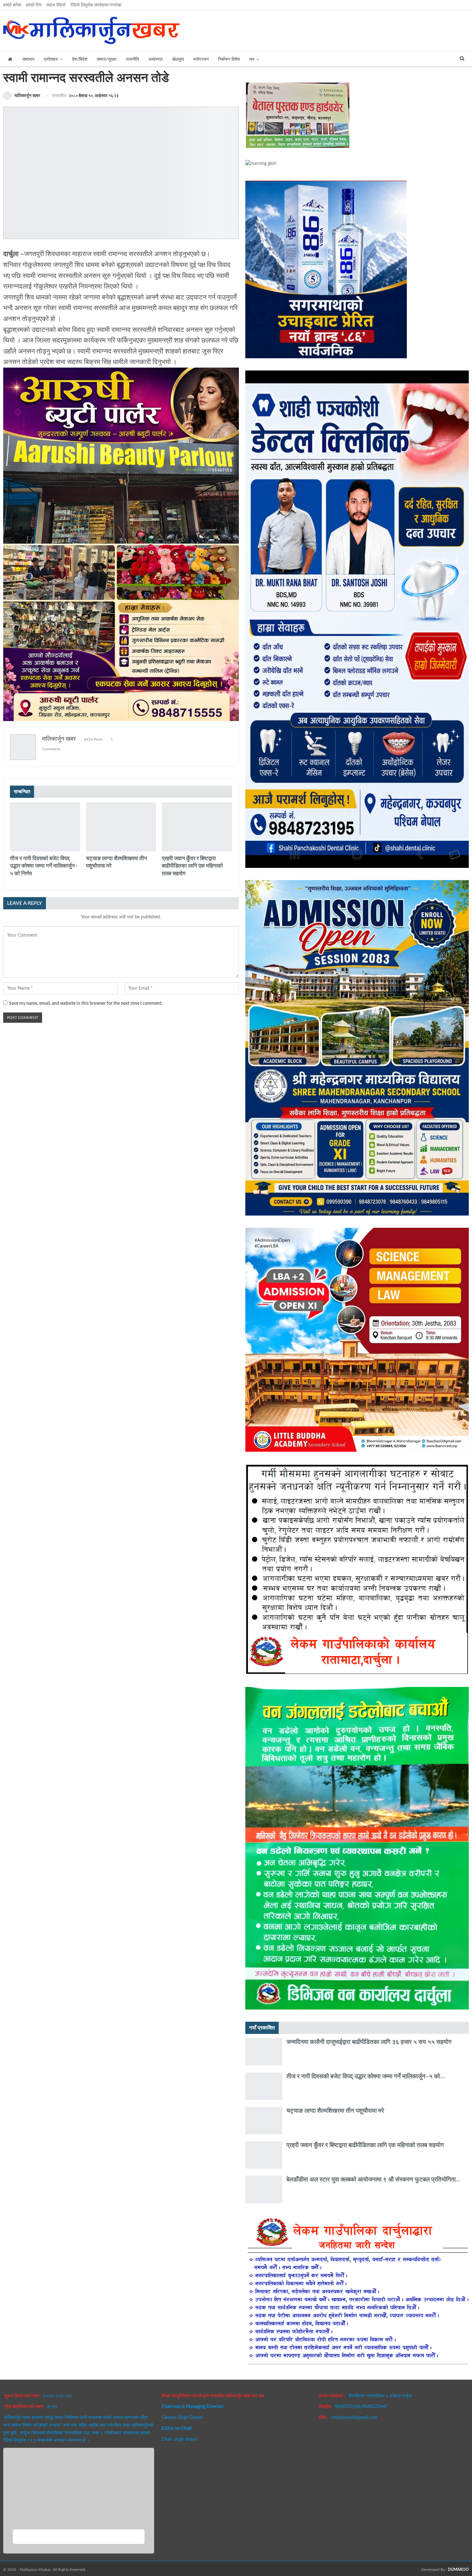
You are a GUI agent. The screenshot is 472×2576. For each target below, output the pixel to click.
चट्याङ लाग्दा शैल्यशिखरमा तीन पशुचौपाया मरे (335, 2111)
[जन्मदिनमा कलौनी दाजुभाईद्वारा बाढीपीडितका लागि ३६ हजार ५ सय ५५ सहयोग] (264, 2052)
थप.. (164, 2450)
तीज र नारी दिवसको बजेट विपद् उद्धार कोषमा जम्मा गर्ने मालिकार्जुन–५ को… (365, 2077)
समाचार (28, 59)
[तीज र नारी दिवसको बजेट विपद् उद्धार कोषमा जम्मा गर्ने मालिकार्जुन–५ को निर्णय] (45, 827)
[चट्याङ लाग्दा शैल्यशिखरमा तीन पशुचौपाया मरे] (121, 827)
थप (252, 59)
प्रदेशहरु (51, 59)
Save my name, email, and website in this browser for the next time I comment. (86, 1003)
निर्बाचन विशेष (229, 59)
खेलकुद (178, 59)
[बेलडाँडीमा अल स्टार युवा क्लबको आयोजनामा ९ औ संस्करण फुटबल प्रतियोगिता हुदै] (264, 2189)
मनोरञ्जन (201, 59)
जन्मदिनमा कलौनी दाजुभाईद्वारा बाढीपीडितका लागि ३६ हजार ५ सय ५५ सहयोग (369, 2042)
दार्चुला (12, 851)
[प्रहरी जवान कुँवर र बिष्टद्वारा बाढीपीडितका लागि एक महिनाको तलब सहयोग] (197, 827)
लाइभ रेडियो (56, 5)
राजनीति (132, 59)
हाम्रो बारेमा (12, 5)
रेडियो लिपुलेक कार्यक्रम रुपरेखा (96, 5)
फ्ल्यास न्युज (88, 851)
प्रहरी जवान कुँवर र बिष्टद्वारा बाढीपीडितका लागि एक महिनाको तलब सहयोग (365, 2145)
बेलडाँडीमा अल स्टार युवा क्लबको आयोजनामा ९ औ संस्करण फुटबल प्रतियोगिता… (373, 2180)
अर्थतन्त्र (156, 59)
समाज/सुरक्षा (107, 59)
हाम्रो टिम (34, 5)
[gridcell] (121, 308)
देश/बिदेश (80, 59)
